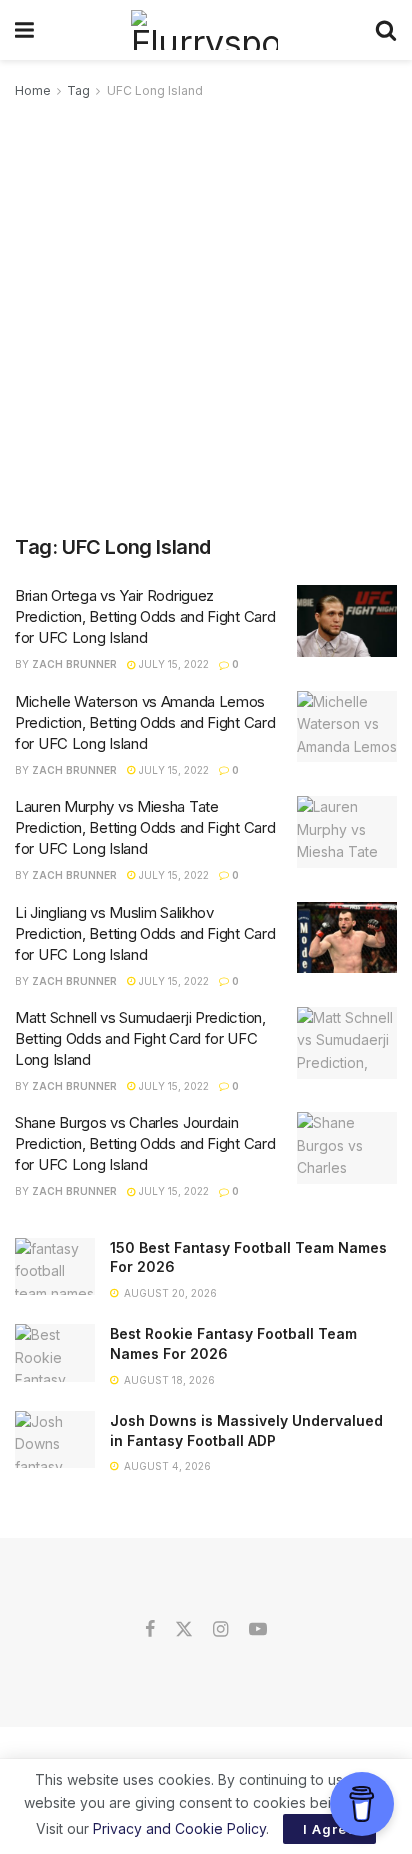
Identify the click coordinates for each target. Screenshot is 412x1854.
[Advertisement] (206, 318)
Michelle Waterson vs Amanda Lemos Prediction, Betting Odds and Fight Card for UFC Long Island (145, 722)
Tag (78, 90)
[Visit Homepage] (204, 30)
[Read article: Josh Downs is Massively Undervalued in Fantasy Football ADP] (55, 1439)
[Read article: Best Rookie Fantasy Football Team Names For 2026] (55, 1352)
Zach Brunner (74, 664)
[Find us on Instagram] (220, 1630)
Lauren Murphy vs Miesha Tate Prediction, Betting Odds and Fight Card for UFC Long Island (145, 827)
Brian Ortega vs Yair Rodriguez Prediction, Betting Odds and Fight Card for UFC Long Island (145, 616)
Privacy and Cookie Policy (179, 1828)
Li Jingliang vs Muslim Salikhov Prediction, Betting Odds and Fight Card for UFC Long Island (145, 933)
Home (33, 90)
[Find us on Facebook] (150, 1630)
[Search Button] (386, 30)
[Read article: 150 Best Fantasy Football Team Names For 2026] (55, 1266)
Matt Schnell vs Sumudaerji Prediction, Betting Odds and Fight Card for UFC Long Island (140, 1038)
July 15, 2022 (172, 664)
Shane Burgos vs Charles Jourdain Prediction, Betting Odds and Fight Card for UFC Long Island (145, 1143)
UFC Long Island (155, 90)
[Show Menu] (24, 30)
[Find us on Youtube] (258, 1630)
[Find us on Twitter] (184, 1630)
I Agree (329, 1829)
